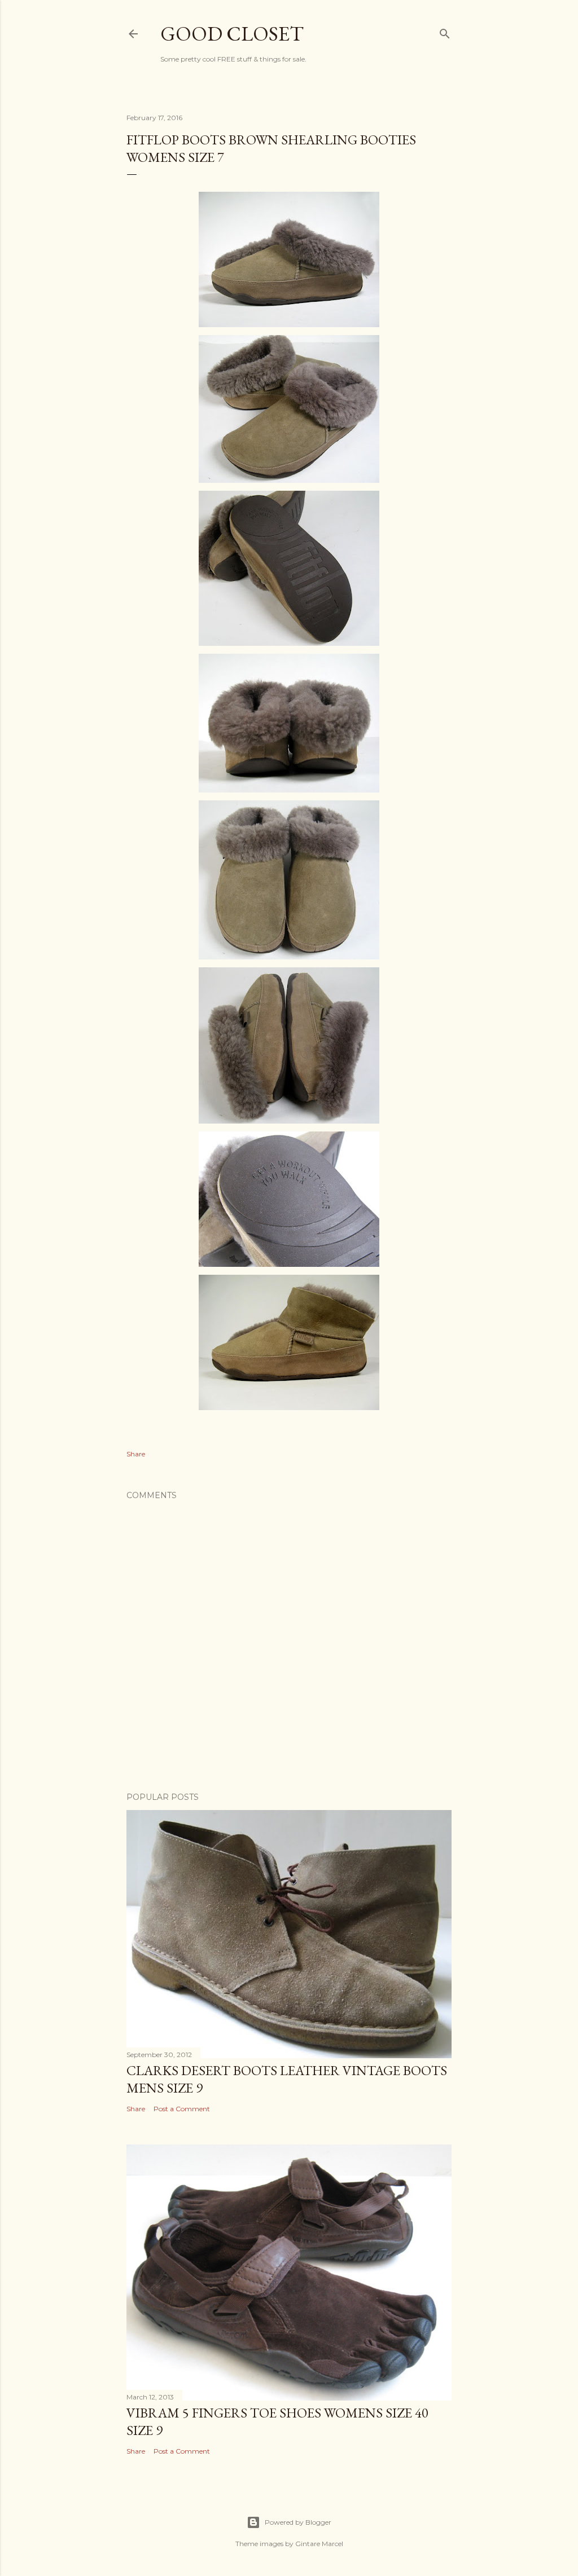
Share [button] (136, 1454)
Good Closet (232, 34)
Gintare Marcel (319, 2544)
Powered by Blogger (298, 2522)
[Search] (445, 32)
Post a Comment (182, 2109)
